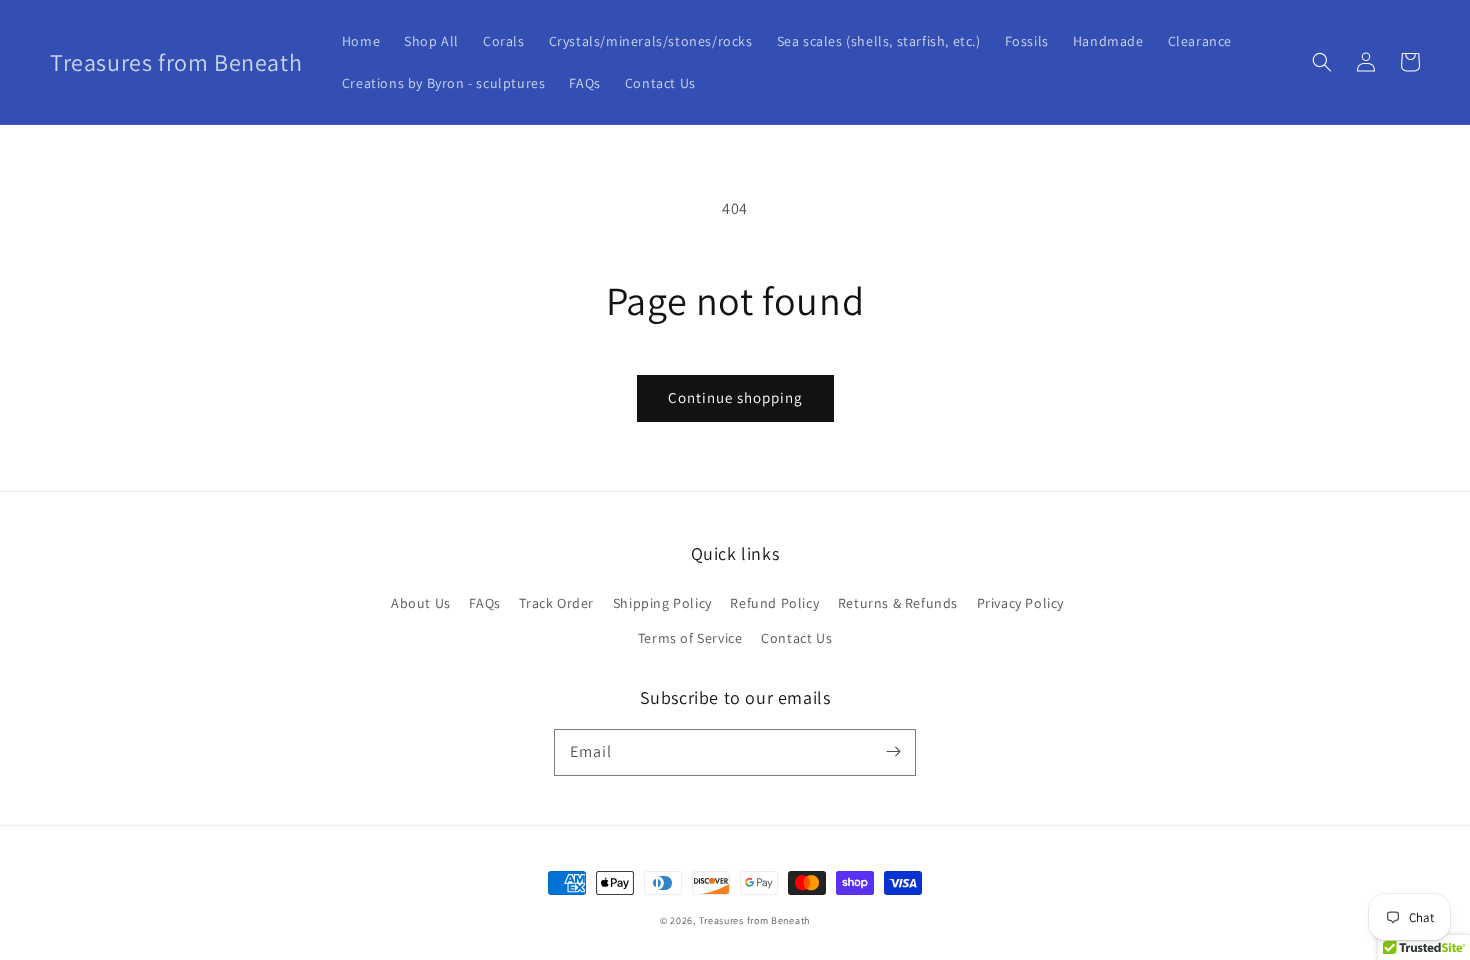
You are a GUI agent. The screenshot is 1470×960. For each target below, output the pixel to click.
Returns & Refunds (898, 603)
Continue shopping (735, 397)
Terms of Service (690, 638)
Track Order (556, 603)
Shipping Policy (662, 603)
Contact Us (796, 638)
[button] (1322, 62)
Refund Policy (774, 603)
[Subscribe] (893, 752)
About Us (421, 603)
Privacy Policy (1020, 603)
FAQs (484, 603)
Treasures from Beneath (754, 920)
